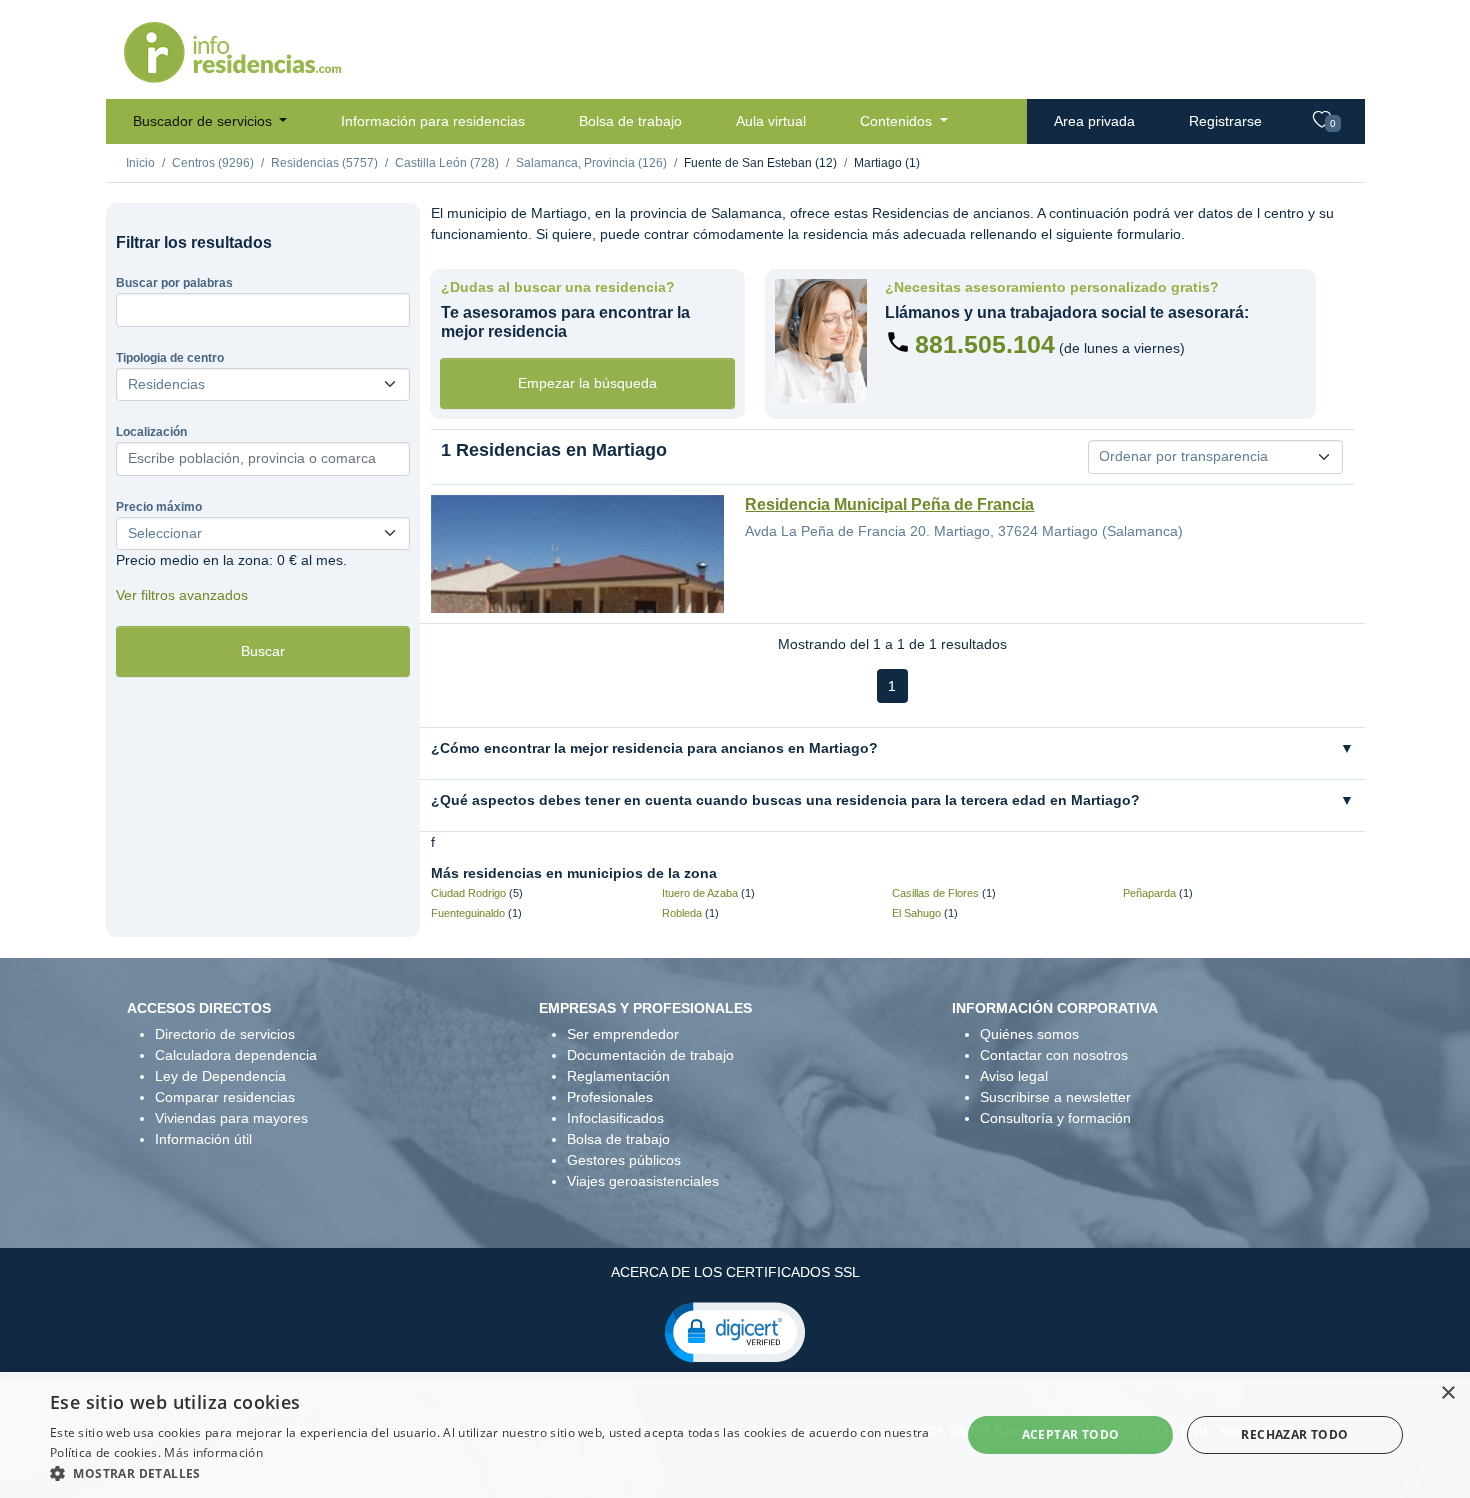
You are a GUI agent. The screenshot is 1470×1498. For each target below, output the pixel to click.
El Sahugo (916, 913)
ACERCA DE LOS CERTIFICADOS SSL (735, 1272)
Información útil (203, 1139)
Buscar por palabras (174, 283)
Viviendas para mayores (231, 1118)
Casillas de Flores (935, 893)
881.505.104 (985, 344)
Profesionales (610, 1097)
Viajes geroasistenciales (643, 1181)
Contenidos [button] (898, 121)
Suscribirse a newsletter (1055, 1097)
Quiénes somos (1029, 1034)
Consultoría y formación (1055, 1118)
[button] (735, 1331)
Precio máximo (159, 507)
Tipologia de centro (170, 358)
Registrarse (1225, 121)
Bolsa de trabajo (630, 121)
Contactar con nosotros (1054, 1055)
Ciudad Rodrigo (468, 893)
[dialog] (735, 1435)
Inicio (140, 163)
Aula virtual (771, 121)
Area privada (1094, 121)
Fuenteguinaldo (468, 913)
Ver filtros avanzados (182, 595)
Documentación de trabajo (650, 1055)
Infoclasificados (615, 1118)
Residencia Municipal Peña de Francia (889, 504)
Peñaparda (1149, 893)
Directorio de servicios (225, 1034)
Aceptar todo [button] (1071, 1434)
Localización (151, 432)
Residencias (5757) (324, 163)
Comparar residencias (225, 1097)
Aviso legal (1014, 1076)
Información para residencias (433, 121)
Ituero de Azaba (700, 893)
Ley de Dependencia (220, 1076)
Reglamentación (618, 1076)
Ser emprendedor (623, 1034)
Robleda (682, 913)
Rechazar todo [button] (1294, 1434)
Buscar (263, 651)
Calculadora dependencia (236, 1055)
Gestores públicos (624, 1160)
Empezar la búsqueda (587, 383)
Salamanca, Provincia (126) (591, 163)
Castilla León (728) (447, 163)
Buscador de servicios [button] (204, 121)
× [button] (1447, 1393)
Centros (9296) (213, 163)
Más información (213, 1452)
